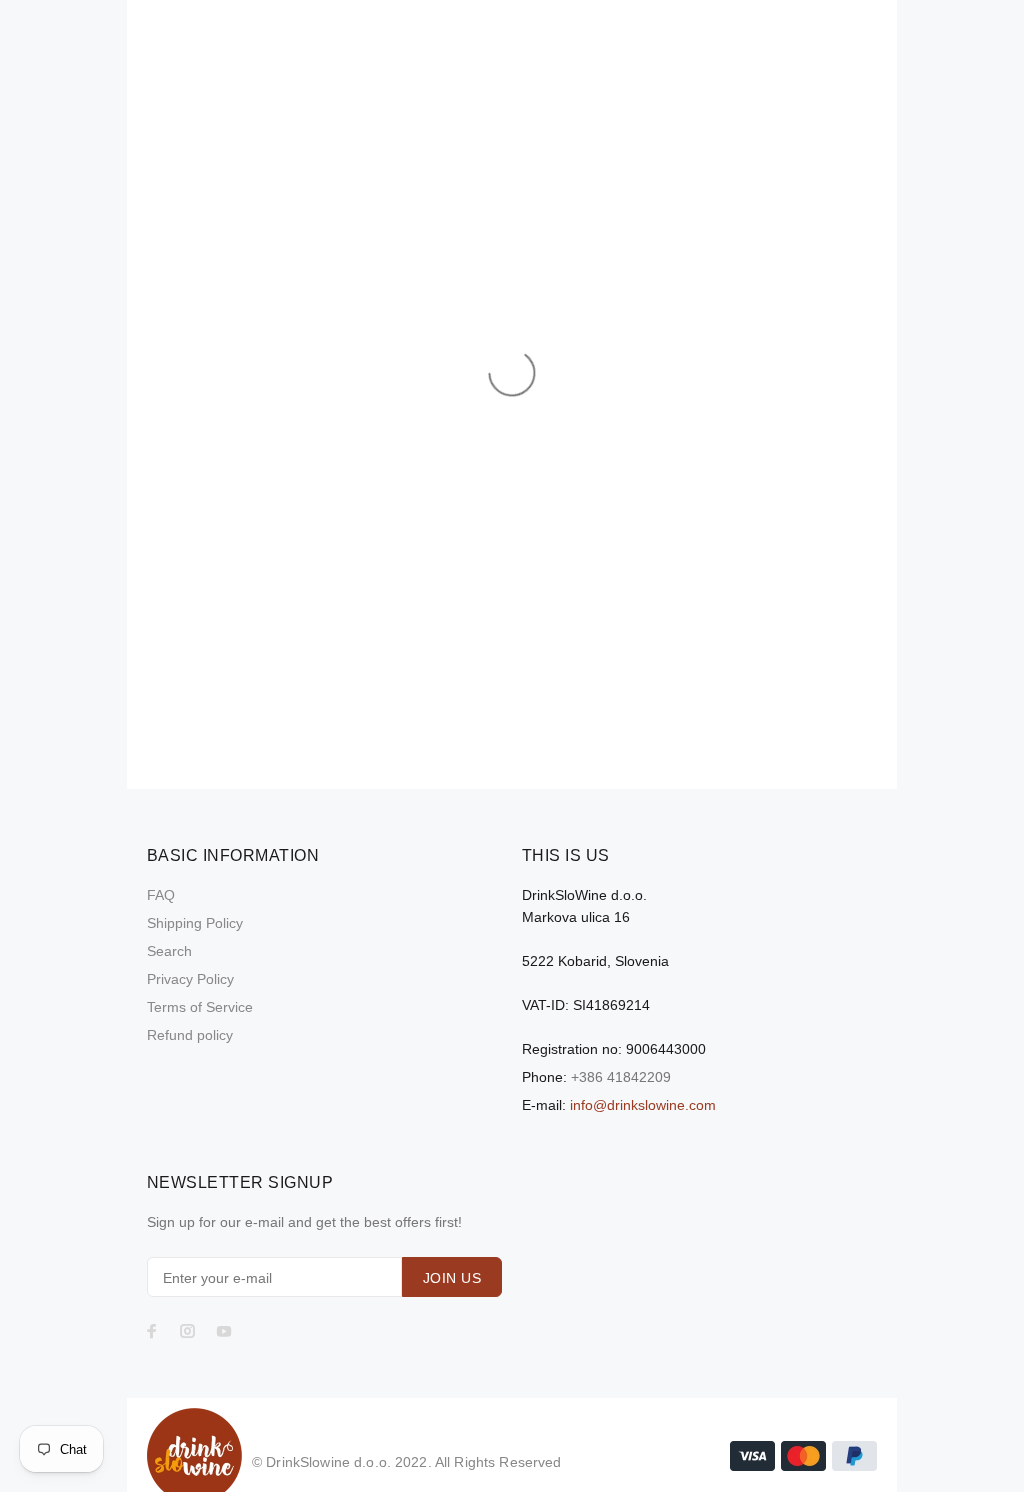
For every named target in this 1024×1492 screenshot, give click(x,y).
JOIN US (452, 1278)
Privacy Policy (190, 979)
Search (169, 951)
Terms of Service (200, 1007)
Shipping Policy (195, 923)
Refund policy (190, 1035)
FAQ (161, 895)
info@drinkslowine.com (643, 1105)
